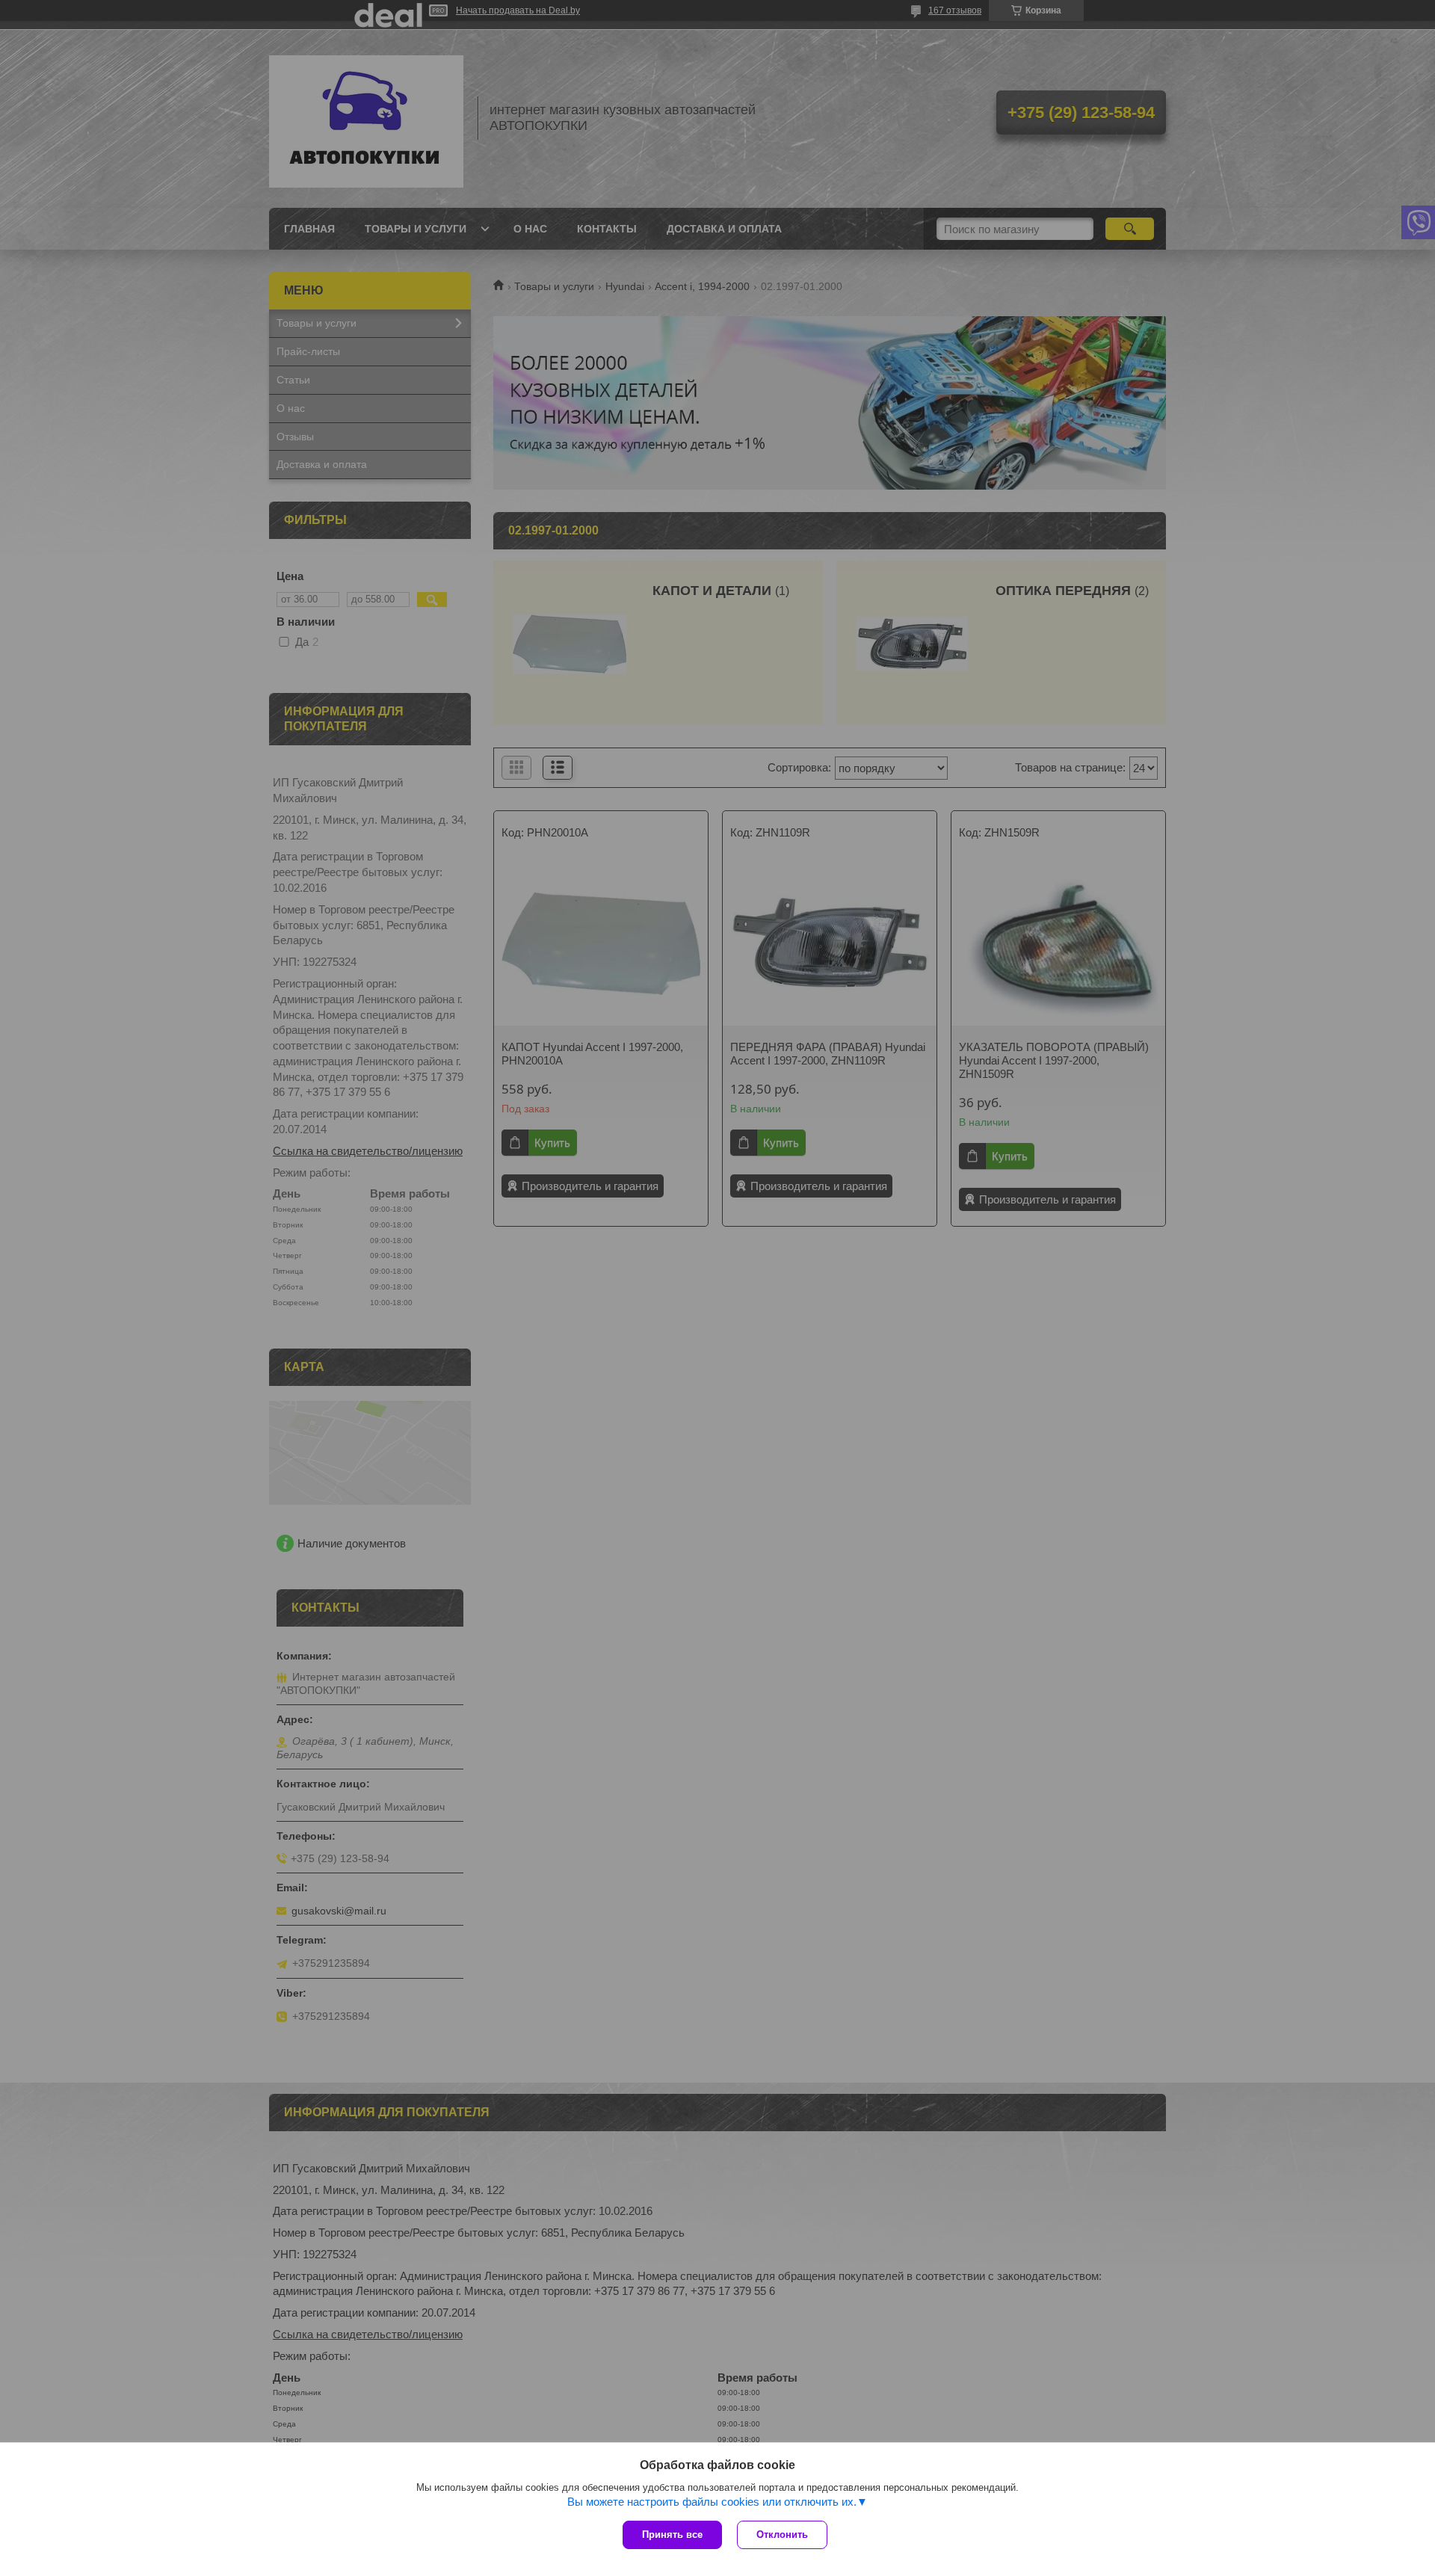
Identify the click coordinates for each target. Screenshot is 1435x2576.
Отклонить (782, 2535)
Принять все (672, 2535)
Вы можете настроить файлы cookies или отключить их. (712, 2502)
